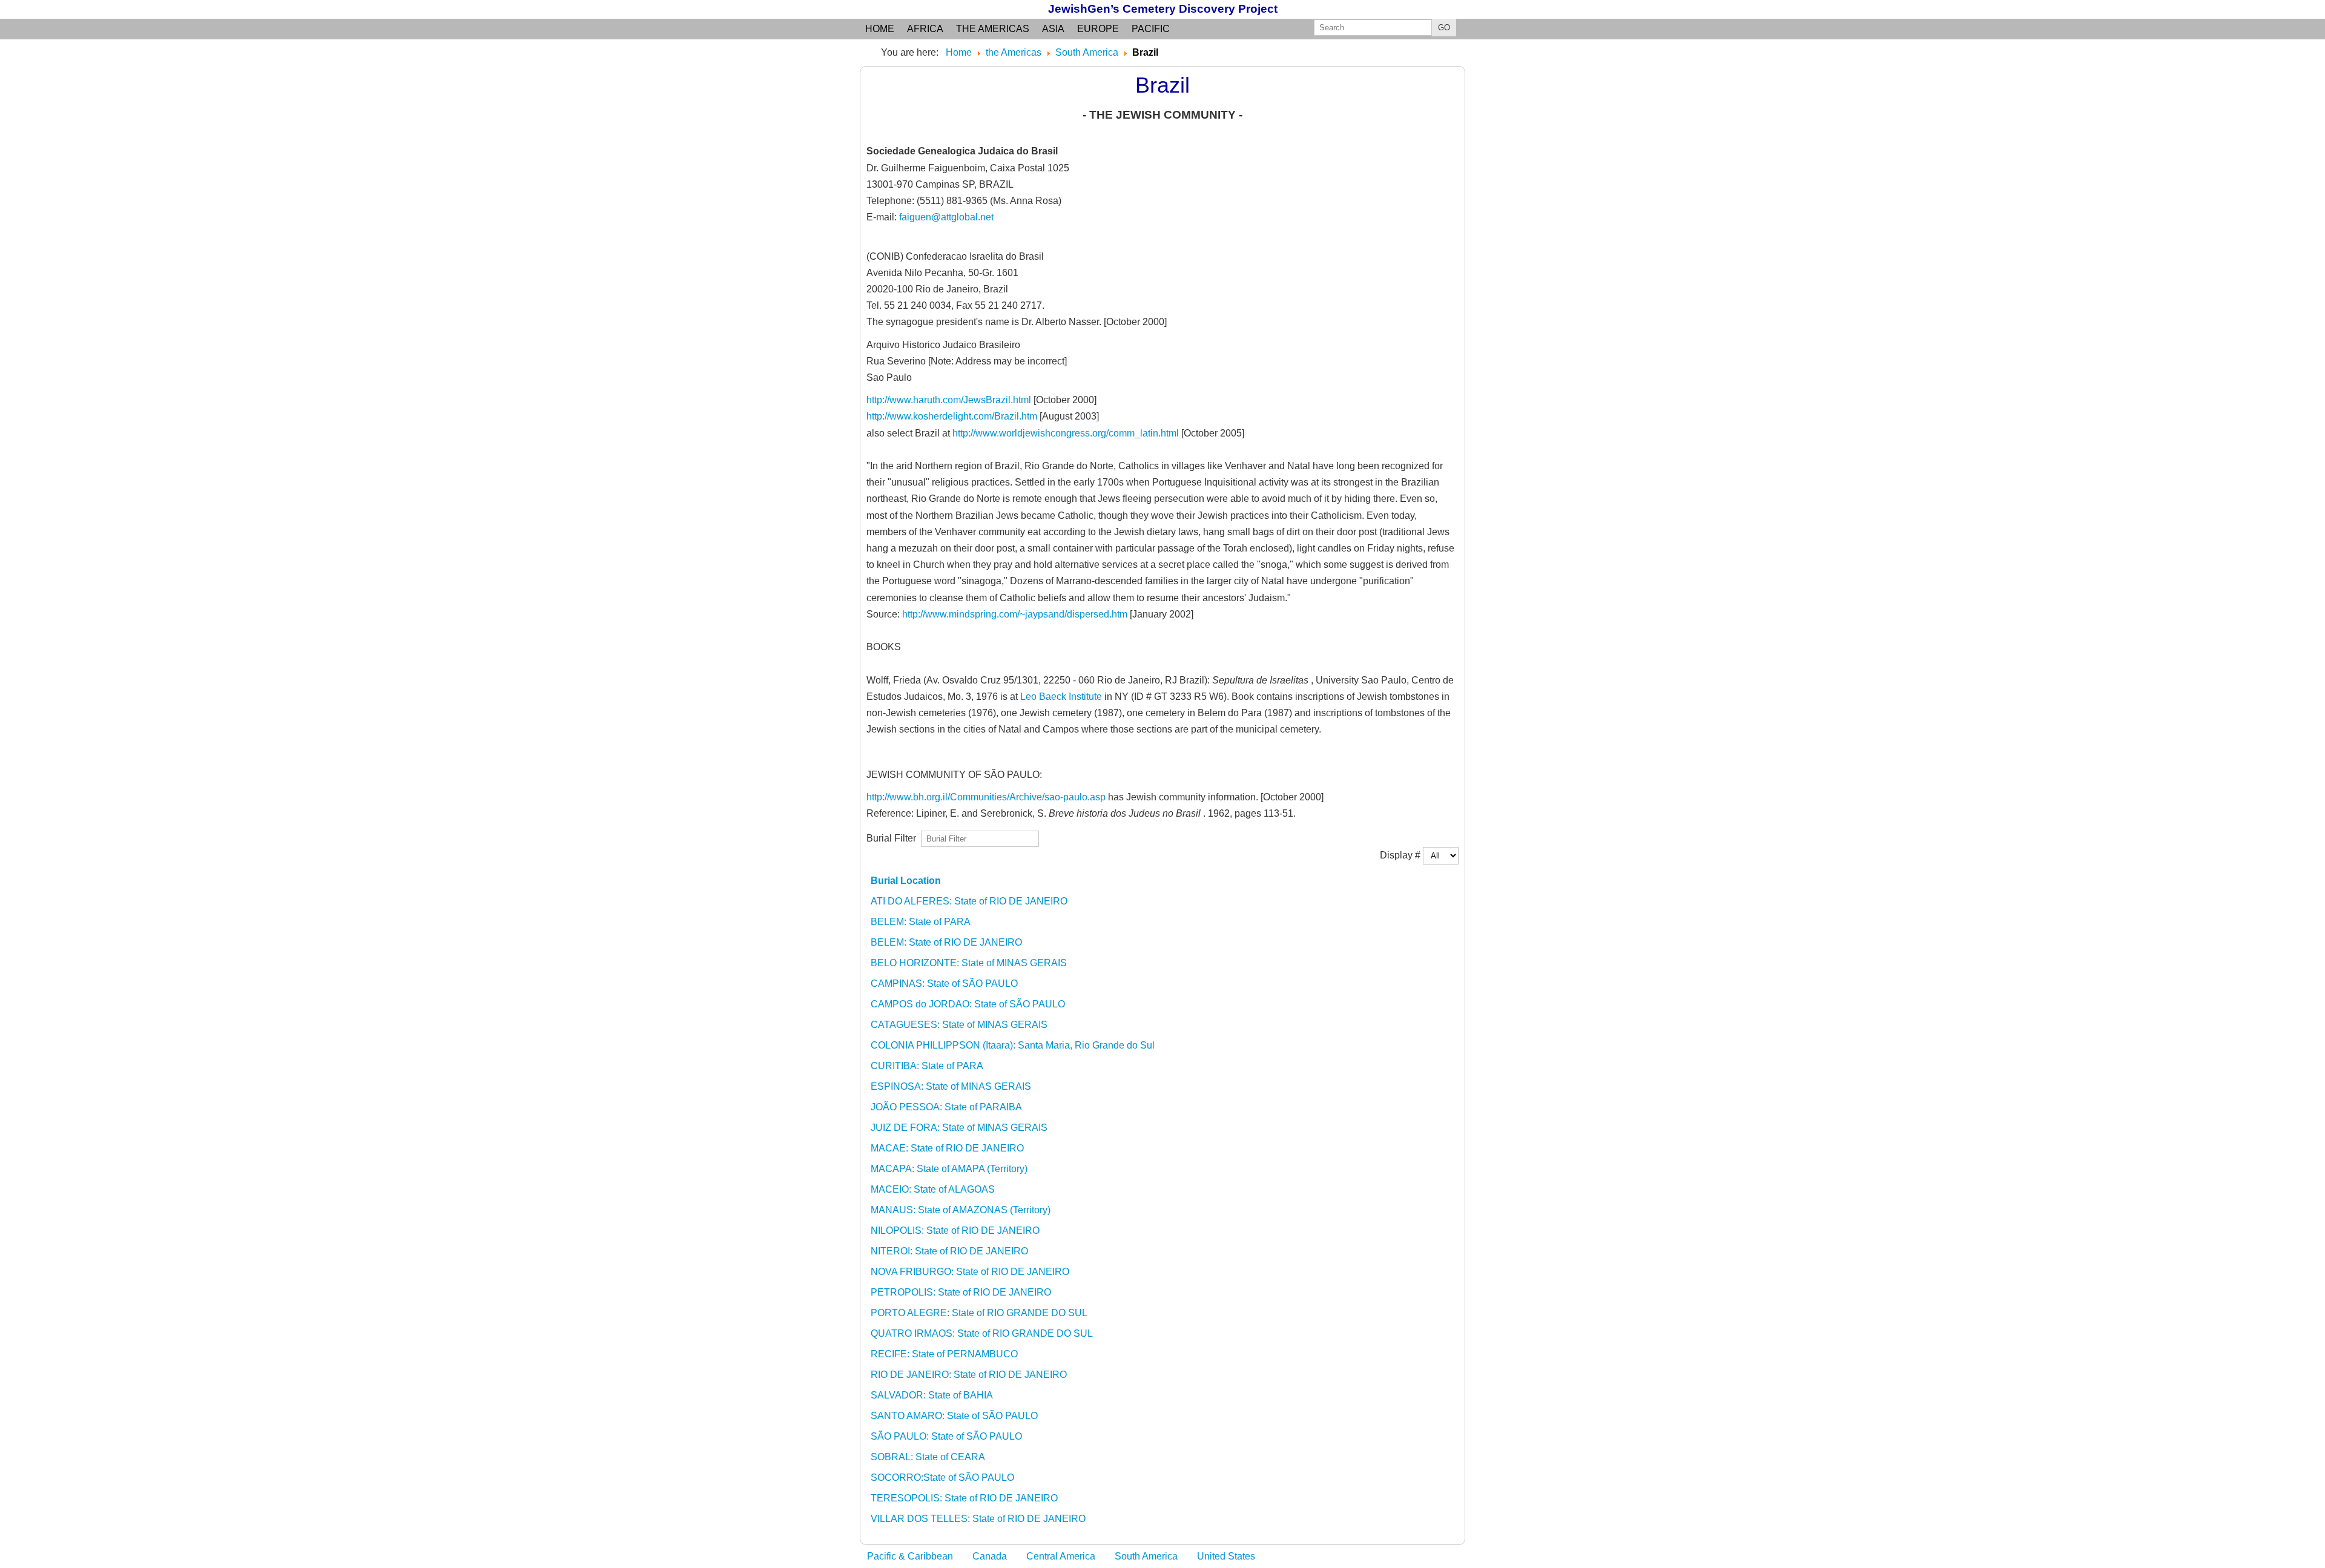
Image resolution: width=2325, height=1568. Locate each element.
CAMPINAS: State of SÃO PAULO (944, 983)
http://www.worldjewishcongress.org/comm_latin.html (1067, 433)
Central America (1061, 1556)
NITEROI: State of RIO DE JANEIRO (949, 1251)
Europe (1098, 29)
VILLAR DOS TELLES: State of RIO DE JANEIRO (978, 1519)
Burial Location (906, 881)
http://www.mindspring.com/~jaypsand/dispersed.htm (1015, 614)
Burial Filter (894, 838)
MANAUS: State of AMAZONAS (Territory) (961, 1210)
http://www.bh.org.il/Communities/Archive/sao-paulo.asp (986, 797)
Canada (990, 1556)
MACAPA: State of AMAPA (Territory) (949, 1169)
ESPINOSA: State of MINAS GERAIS (951, 1086)
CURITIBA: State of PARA (927, 1066)
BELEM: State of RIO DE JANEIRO (946, 942)
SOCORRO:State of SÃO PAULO (942, 1477)
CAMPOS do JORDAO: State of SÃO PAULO (968, 1004)
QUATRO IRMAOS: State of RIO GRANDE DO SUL (982, 1333)
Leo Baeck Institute (1061, 697)
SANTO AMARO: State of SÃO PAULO (954, 1416)
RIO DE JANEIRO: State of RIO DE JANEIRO (969, 1375)
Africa (925, 29)
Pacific (1151, 29)
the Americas (993, 29)
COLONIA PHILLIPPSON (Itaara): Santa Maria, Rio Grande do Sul (1013, 1045)
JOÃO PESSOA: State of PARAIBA (946, 1107)
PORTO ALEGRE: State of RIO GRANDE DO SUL (979, 1313)
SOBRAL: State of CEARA (928, 1457)
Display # (1401, 855)
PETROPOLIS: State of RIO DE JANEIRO (961, 1292)
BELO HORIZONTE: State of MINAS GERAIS (969, 963)
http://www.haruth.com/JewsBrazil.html (949, 400)
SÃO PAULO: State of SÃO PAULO (946, 1436)
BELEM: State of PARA (921, 922)
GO (1444, 28)
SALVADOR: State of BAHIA (932, 1395)
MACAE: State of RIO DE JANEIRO (947, 1148)
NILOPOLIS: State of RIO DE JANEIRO (955, 1230)
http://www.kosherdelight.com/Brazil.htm (952, 416)
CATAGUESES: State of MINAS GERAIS (959, 1025)
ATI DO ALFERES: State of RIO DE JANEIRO (969, 901)
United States (1226, 1556)
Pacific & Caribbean (910, 1556)
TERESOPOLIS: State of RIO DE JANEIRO (964, 1498)
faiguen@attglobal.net (946, 217)
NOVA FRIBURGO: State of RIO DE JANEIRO (970, 1272)
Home (880, 29)
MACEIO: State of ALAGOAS (933, 1189)
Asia (1053, 29)
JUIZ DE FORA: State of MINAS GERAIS (959, 1128)
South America (1146, 1556)
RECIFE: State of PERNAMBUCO (944, 1354)
